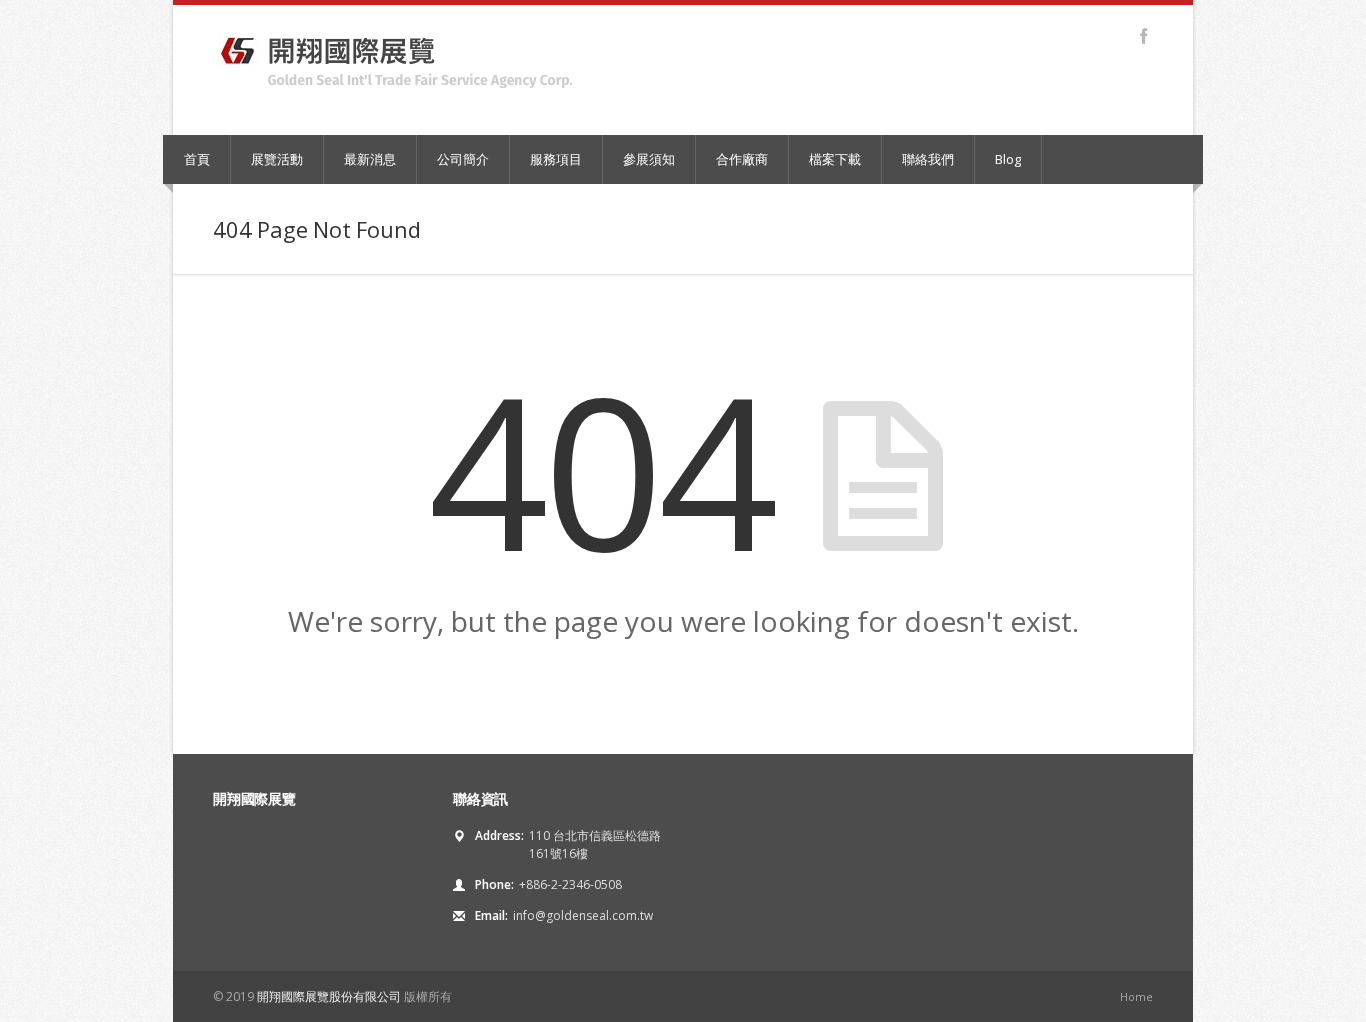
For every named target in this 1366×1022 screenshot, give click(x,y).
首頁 (197, 159)
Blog (1008, 159)
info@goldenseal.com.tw (583, 915)
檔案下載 (835, 159)
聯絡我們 (928, 159)
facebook (1143, 36)
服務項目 (556, 159)
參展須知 (649, 159)
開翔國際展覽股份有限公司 (329, 996)
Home (1136, 996)
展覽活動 (277, 159)
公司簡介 (463, 159)
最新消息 (370, 159)
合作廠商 (742, 159)
